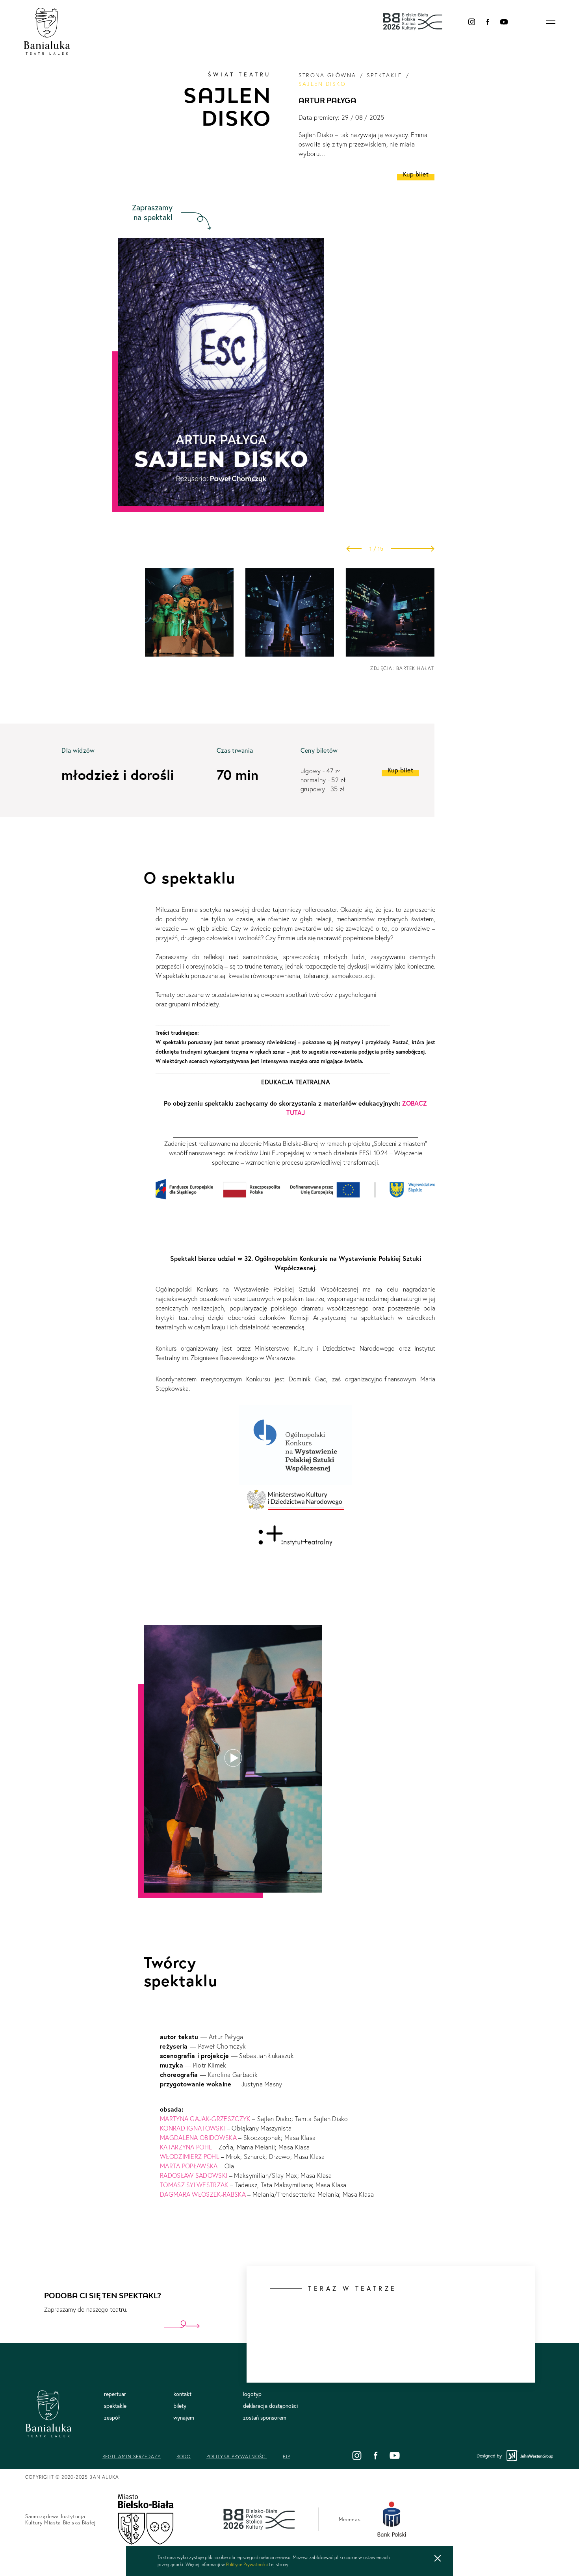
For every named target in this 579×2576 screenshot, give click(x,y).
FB (488, 22)
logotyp (252, 2394)
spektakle (384, 75)
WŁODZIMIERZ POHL (190, 2157)
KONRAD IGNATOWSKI (193, 2128)
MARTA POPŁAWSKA (190, 2166)
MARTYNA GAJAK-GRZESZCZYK (206, 2119)
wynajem (184, 2418)
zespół (112, 2418)
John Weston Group (530, 2456)
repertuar (115, 2394)
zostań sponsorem (265, 2418)
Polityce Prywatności (247, 2564)
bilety (180, 2406)
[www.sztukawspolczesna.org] (295, 1481)
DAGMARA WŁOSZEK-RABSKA (203, 2194)
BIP (287, 2456)
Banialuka (47, 32)
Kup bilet (416, 174)
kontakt (182, 2394)
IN (472, 22)
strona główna (327, 75)
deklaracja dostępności (270, 2406)
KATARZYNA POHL (187, 2147)
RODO (184, 2456)
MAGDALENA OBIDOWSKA (199, 2138)
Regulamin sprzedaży (132, 2456)
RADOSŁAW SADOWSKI (195, 2175)
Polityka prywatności (237, 2456)
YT (504, 22)
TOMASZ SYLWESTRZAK (195, 2185)
